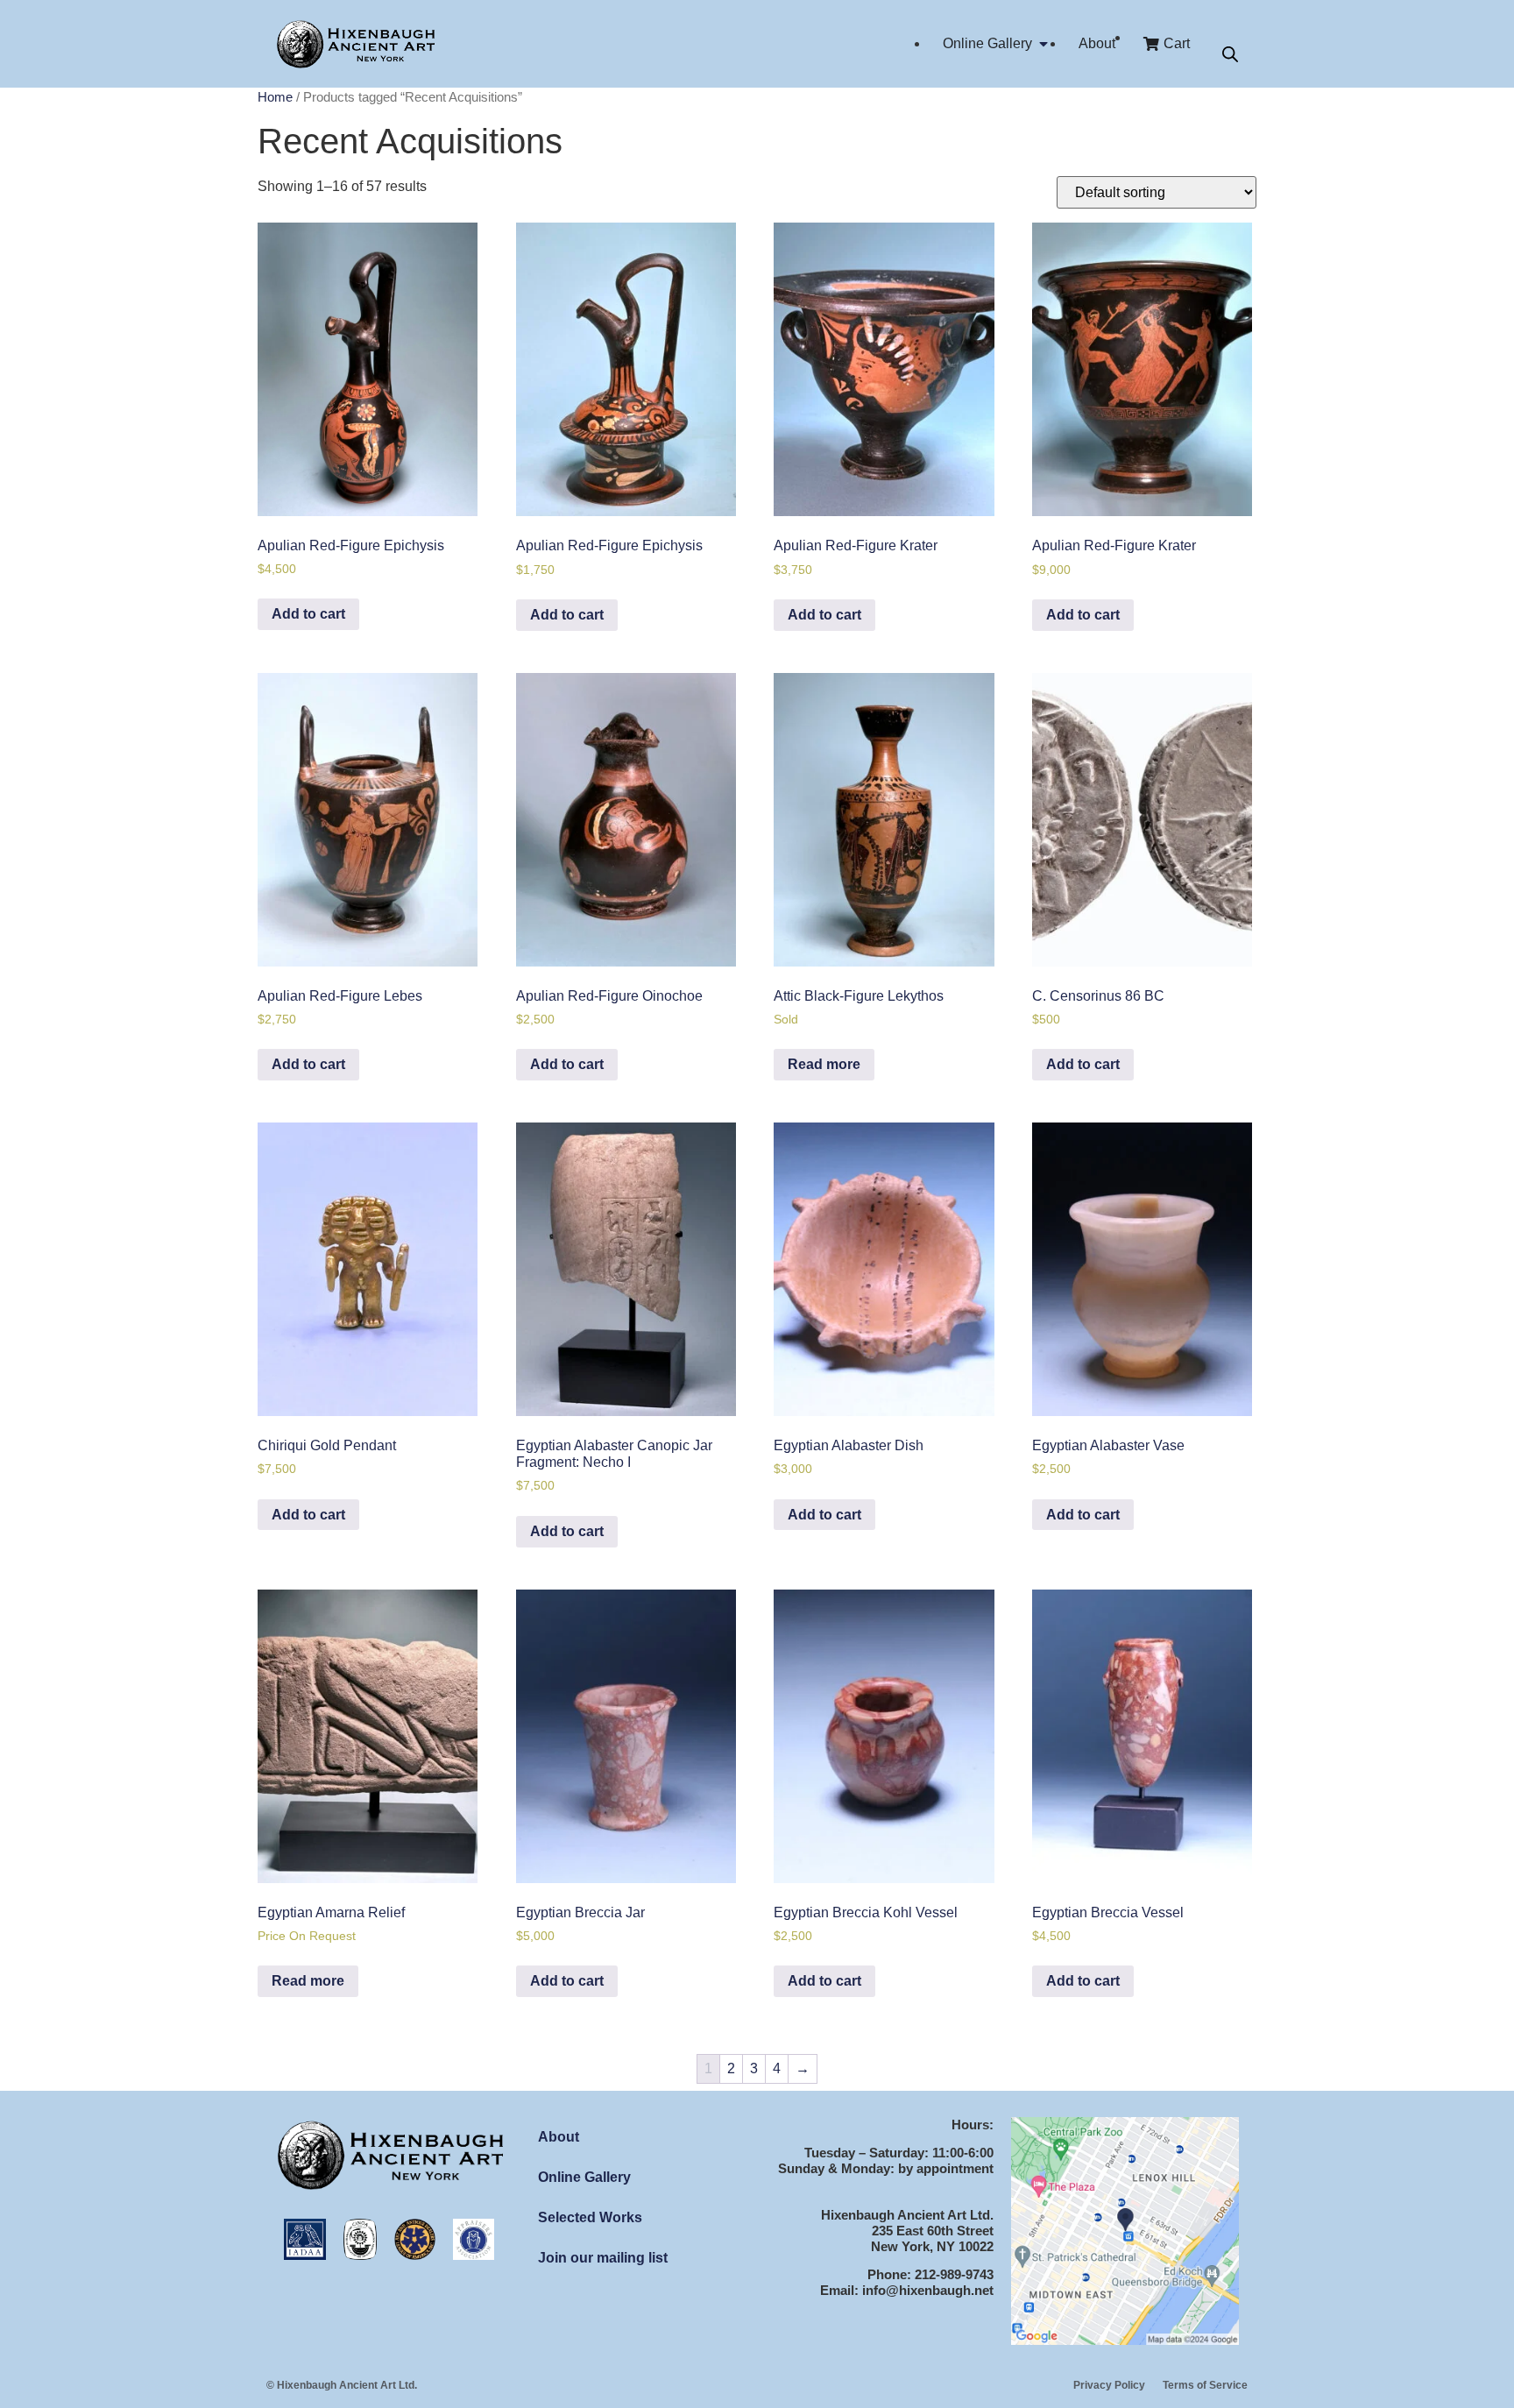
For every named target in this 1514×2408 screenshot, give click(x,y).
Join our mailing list (603, 2258)
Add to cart (308, 614)
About (559, 2137)
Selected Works (590, 2217)
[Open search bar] (1230, 55)
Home (275, 97)
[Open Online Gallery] (1044, 44)
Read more (824, 1064)
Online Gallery (584, 2177)
